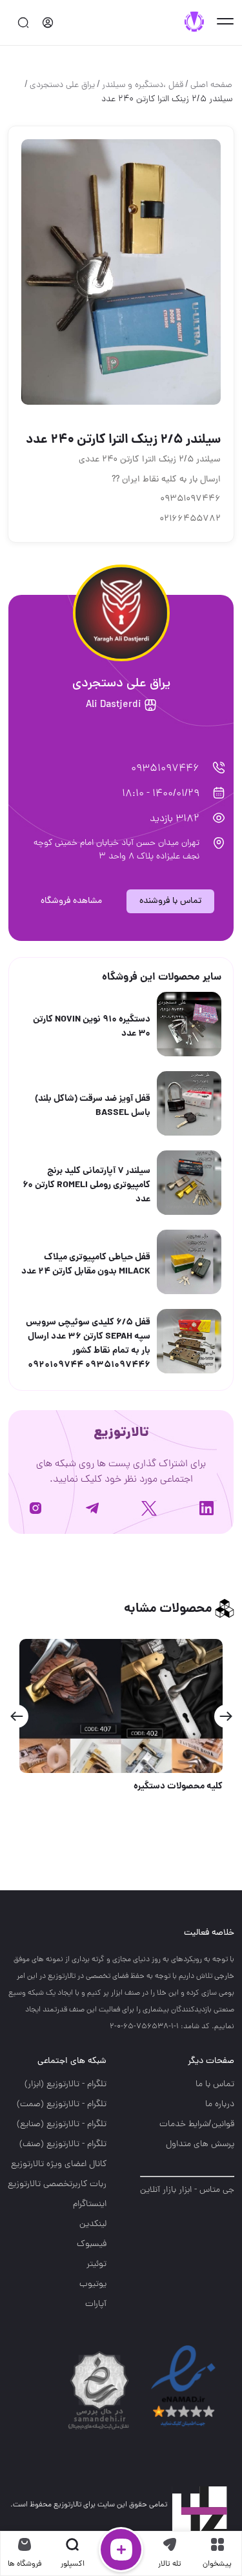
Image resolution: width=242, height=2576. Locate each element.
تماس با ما (215, 2085)
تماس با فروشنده (170, 901)
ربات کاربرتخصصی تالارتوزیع (57, 2184)
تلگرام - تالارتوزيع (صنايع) (62, 2125)
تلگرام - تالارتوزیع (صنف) (63, 2145)
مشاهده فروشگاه (71, 901)
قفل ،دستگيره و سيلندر (143, 85)
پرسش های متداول (200, 2145)
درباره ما (220, 2105)
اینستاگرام (90, 2204)
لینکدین (93, 2224)
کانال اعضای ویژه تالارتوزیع (59, 2164)
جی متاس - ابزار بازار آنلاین (187, 2190)
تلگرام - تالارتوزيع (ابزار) (66, 2085)
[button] (226, 1716)
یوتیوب (93, 2284)
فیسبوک (92, 2244)
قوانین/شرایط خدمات (197, 2125)
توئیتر (96, 2264)
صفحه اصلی (211, 85)
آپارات (96, 2304)
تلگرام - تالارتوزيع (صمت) (62, 2105)
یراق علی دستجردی (62, 85)
